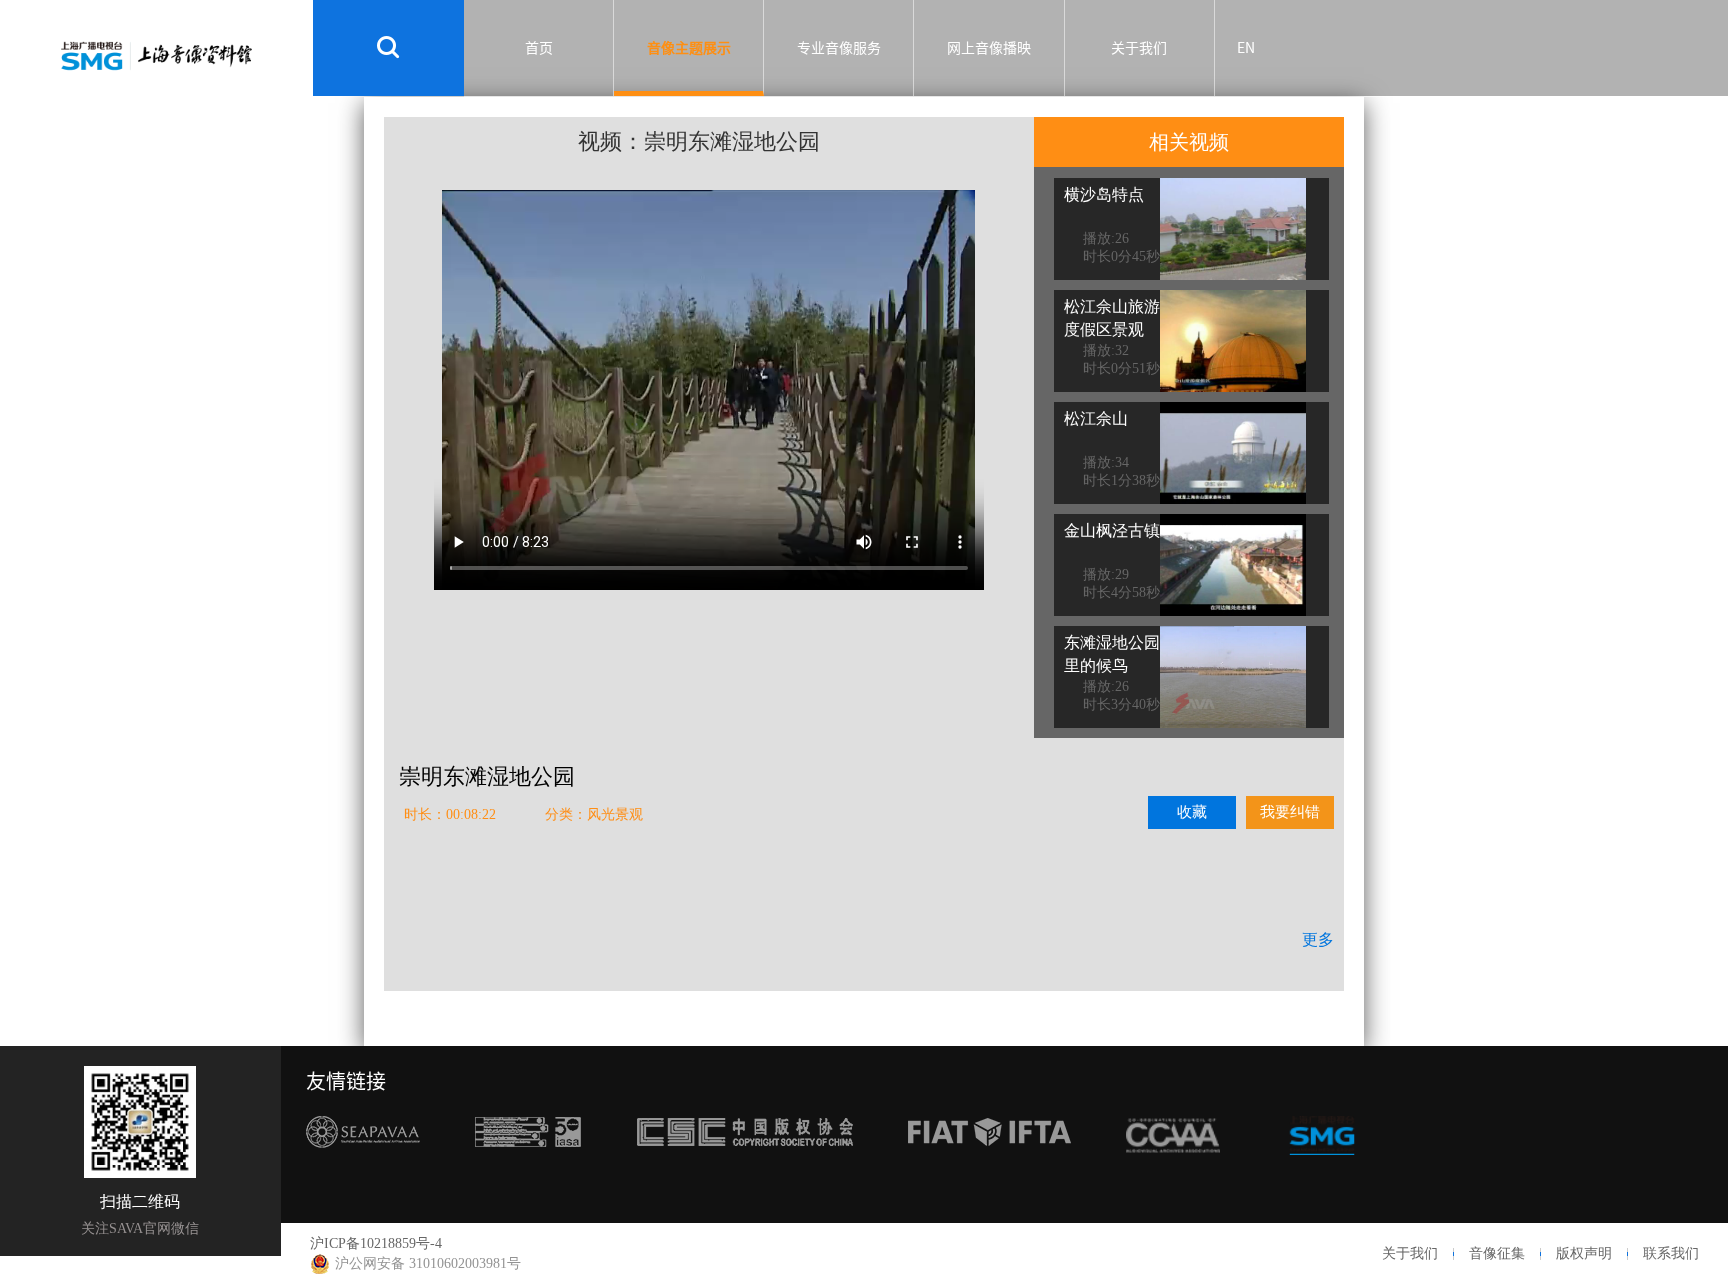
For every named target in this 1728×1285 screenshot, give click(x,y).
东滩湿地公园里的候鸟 (1112, 654)
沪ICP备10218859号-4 (376, 1243)
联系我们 (1671, 1253)
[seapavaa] (363, 1169)
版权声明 (1584, 1253)
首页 (539, 48)
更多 (1318, 939)
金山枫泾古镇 (1112, 530)
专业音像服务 (839, 48)
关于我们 (1139, 48)
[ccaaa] (1173, 1169)
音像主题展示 (689, 48)
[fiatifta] (989, 1169)
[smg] (1322, 1169)
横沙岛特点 (1104, 194)
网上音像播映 (989, 48)
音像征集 (1497, 1253)
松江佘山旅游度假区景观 (1112, 318)
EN (1246, 48)
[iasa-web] (528, 1169)
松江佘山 (1096, 418)
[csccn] (745, 1169)
